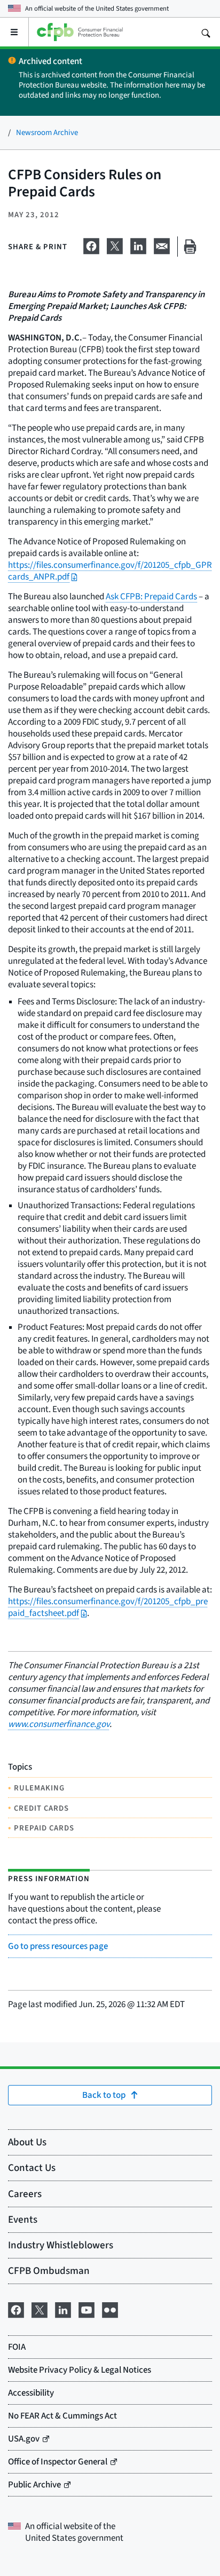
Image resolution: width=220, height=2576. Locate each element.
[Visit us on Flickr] (110, 2308)
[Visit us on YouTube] (87, 2308)
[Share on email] (162, 244)
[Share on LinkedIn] (138, 244)
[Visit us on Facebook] (16, 2308)
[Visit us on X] (40, 2308)
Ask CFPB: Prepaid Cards (151, 596)
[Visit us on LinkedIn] (63, 2308)
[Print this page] (190, 247)
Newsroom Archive (47, 132)
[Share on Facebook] (91, 244)
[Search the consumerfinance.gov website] (206, 32)
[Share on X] (115, 244)
